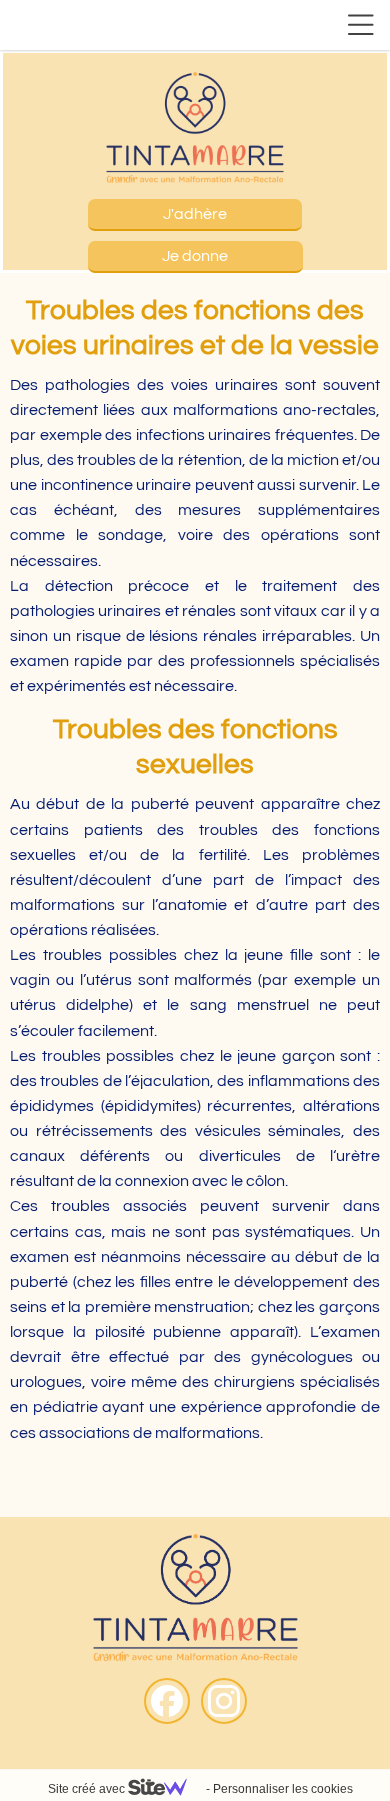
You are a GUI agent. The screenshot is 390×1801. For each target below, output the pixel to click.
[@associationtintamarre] (224, 1701)
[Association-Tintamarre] (167, 1701)
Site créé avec (88, 1789)
